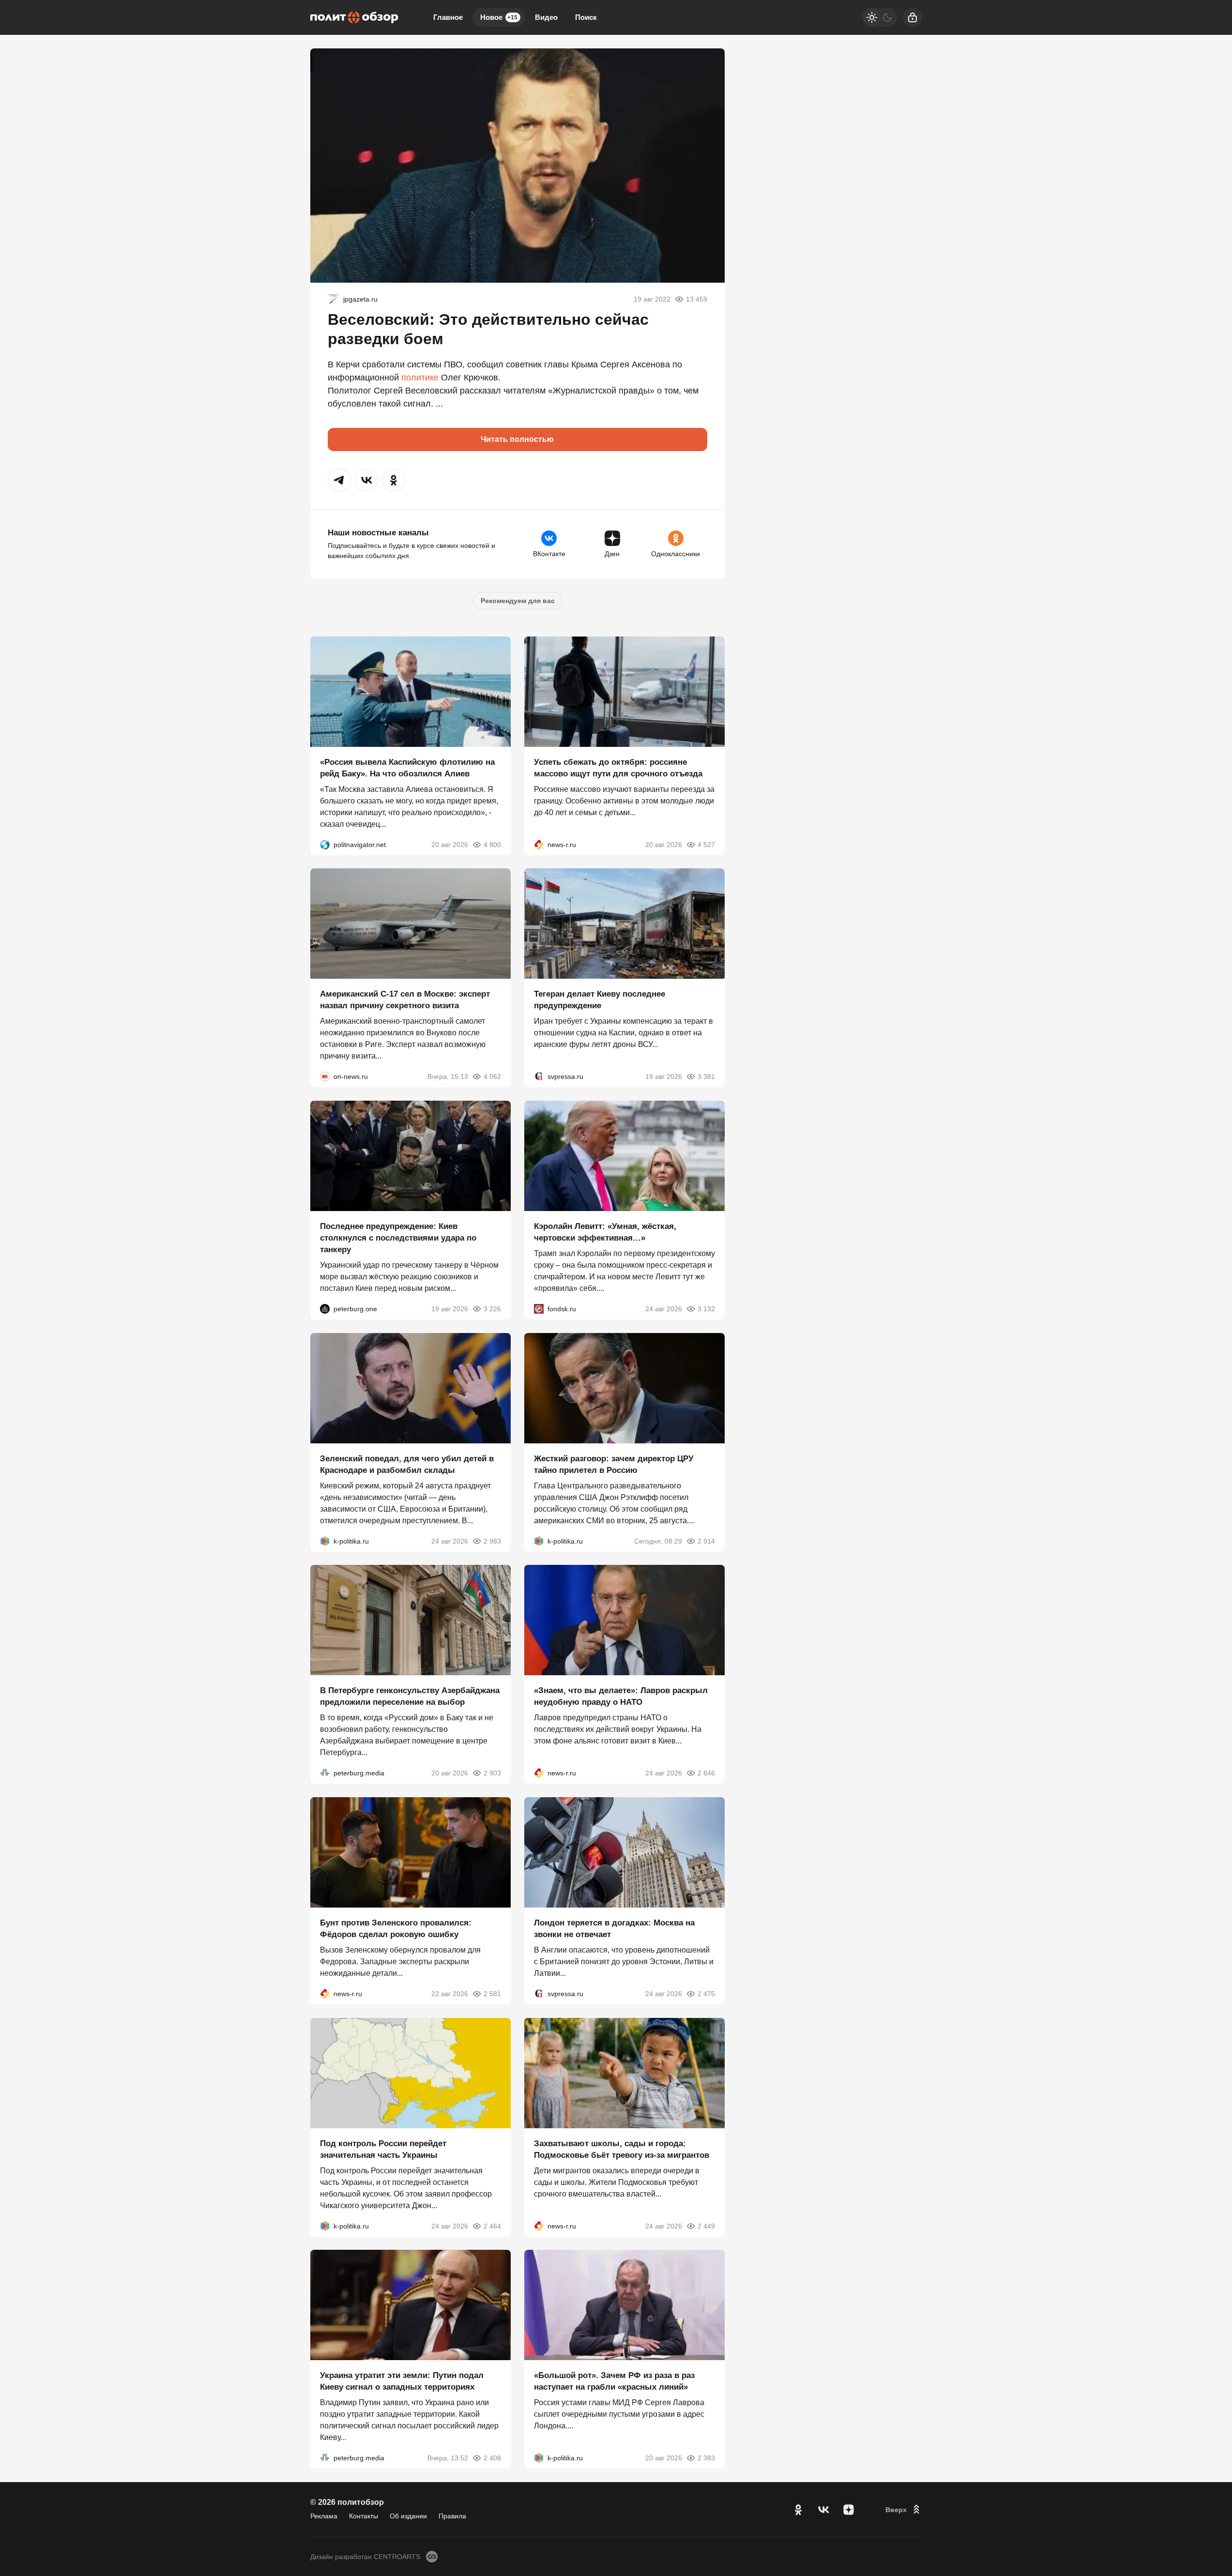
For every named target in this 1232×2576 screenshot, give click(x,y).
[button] (339, 480)
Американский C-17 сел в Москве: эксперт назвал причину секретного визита (405, 1000)
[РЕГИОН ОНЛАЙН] (539, 844)
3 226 (492, 1309)
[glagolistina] (334, 299)
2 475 (706, 1994)
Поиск (586, 17)
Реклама (324, 2516)
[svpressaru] (539, 1076)
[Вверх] (904, 2510)
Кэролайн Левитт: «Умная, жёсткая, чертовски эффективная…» (605, 1232)
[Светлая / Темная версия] (880, 17)
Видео (546, 17)
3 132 (706, 1309)
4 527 (706, 844)
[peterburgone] (325, 1309)
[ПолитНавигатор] (325, 844)
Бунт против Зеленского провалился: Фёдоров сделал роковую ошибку (396, 1929)
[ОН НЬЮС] (325, 1076)
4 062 (492, 1076)
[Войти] (913, 17)
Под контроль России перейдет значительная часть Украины (383, 2149)
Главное (448, 17)
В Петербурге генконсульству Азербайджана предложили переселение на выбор (410, 1696)
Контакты (364, 2516)
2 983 (492, 1541)
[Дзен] (849, 2510)
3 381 (706, 1076)
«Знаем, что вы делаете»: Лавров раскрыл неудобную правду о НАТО (621, 1696)
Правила (452, 2516)
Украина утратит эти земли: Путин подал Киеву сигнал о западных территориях (402, 2381)
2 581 (492, 1994)
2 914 (706, 1541)
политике (420, 378)
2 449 (706, 2226)
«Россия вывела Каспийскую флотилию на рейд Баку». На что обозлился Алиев (407, 767)
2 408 (492, 2458)
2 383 (706, 2458)
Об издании (408, 2516)
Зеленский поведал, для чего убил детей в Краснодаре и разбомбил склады (407, 1464)
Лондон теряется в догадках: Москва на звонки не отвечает (614, 1929)
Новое (499, 17)
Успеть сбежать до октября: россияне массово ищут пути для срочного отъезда (618, 767)
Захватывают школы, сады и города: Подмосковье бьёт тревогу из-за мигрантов (622, 2149)
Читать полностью (517, 439)
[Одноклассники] (798, 2510)
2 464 (492, 2226)
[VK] (823, 2510)
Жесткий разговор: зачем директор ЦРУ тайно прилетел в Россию (614, 1464)
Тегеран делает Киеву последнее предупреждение (600, 1000)
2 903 (492, 1773)
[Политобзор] (354, 17)
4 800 (492, 844)
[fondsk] (539, 1309)
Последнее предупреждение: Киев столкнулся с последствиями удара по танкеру (398, 1238)
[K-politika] (325, 1541)
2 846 (706, 1773)
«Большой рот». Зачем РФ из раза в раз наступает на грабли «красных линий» (614, 2381)
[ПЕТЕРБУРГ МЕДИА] (325, 1773)
